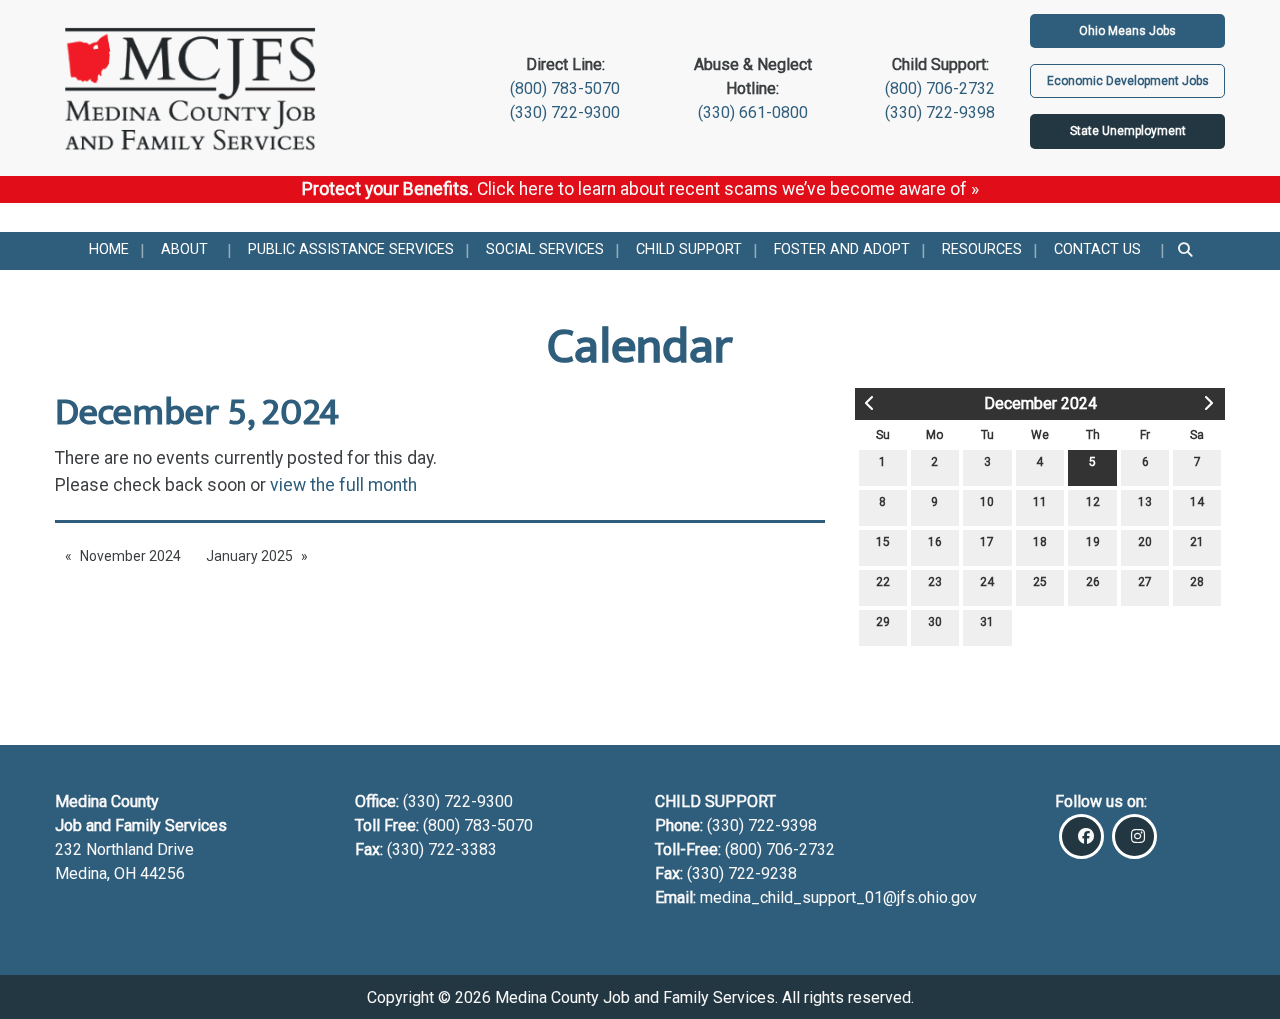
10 (987, 502)
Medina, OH (97, 873)
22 (883, 582)
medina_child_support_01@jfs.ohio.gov (838, 897)
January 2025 (249, 556)
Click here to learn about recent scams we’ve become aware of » (728, 189)
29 (883, 622)
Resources (982, 249)
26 (1093, 582)
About (184, 249)
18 (1040, 542)
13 (1145, 502)
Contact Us (1097, 249)
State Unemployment (1128, 131)
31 (987, 622)
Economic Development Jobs (1128, 81)
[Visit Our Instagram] (1134, 836)
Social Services (545, 249)
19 (1093, 542)
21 (1197, 542)
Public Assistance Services (351, 249)
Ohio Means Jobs (1127, 31)
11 (1040, 502)
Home (109, 249)
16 (935, 542)
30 (935, 622)
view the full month (343, 485)
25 (1040, 582)
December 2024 (1040, 403)
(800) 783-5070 (565, 88)
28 (1197, 582)
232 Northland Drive (124, 849)
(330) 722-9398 (940, 112)
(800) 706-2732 (940, 88)
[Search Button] (1186, 251)
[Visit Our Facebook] (1081, 836)
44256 (162, 873)
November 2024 (130, 556)
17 (987, 542)
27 (1145, 582)
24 (987, 582)
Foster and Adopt (842, 249)
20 (1145, 542)
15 (883, 542)
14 (1197, 502)
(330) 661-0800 (753, 112)
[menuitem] (109, 251)
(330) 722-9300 (565, 112)
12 (1093, 502)
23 (935, 582)
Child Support (689, 249)
